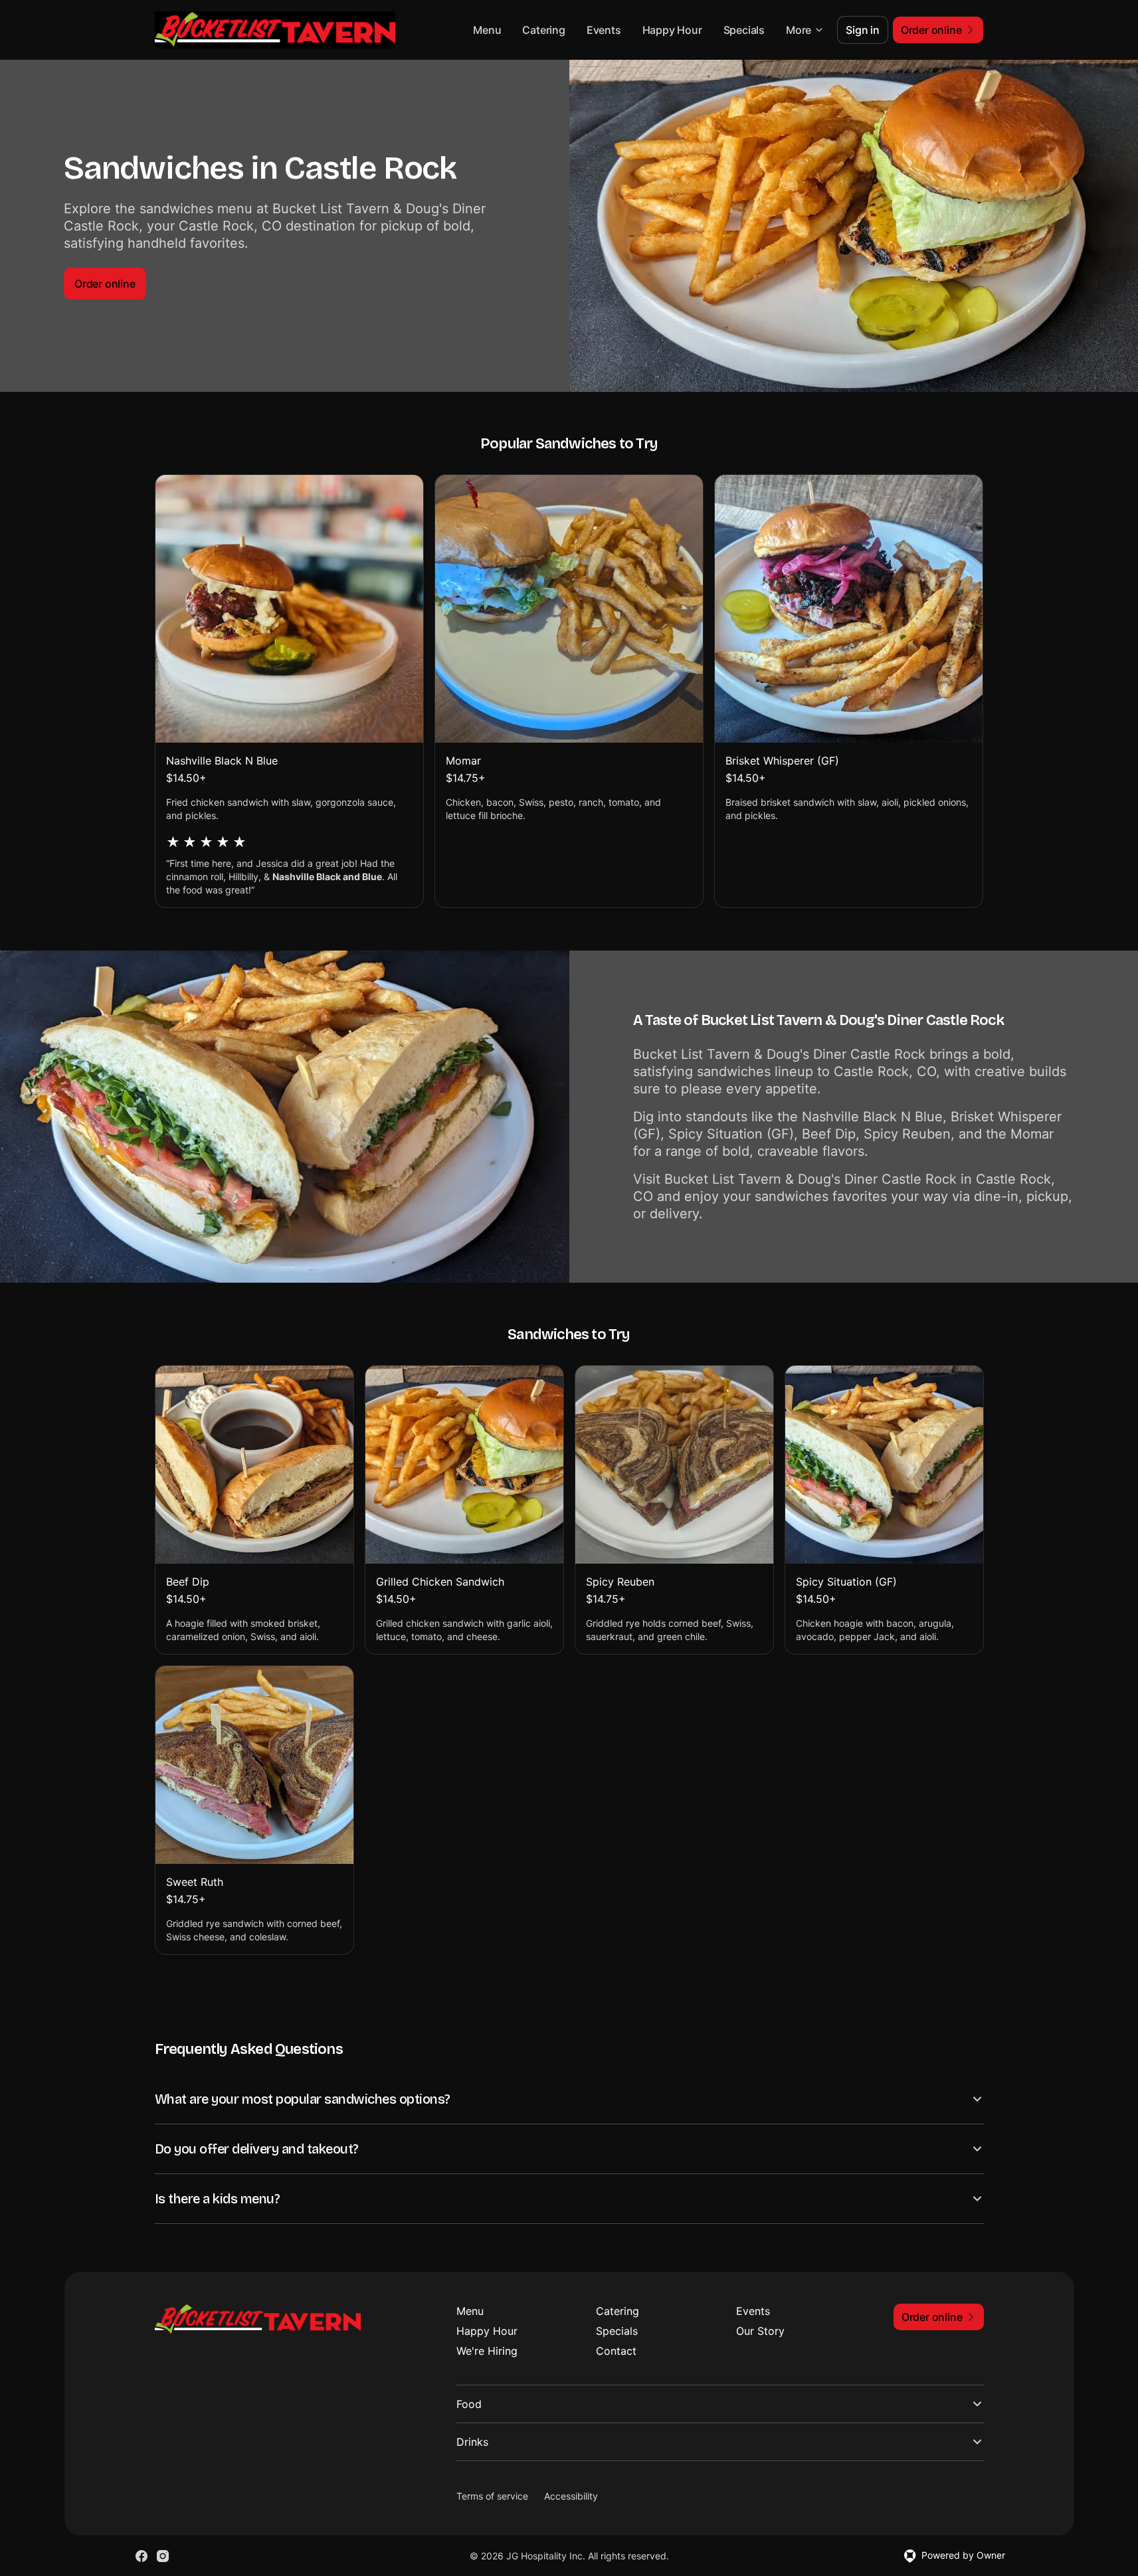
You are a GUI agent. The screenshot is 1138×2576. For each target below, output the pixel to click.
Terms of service (492, 2496)
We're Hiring (487, 2351)
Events (604, 30)
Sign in (863, 30)
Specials (744, 30)
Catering (543, 30)
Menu (487, 30)
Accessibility (571, 2496)
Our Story (760, 2331)
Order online (105, 284)
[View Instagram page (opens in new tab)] (163, 2556)
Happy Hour (672, 30)
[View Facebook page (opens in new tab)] (142, 2556)
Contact (616, 2351)
